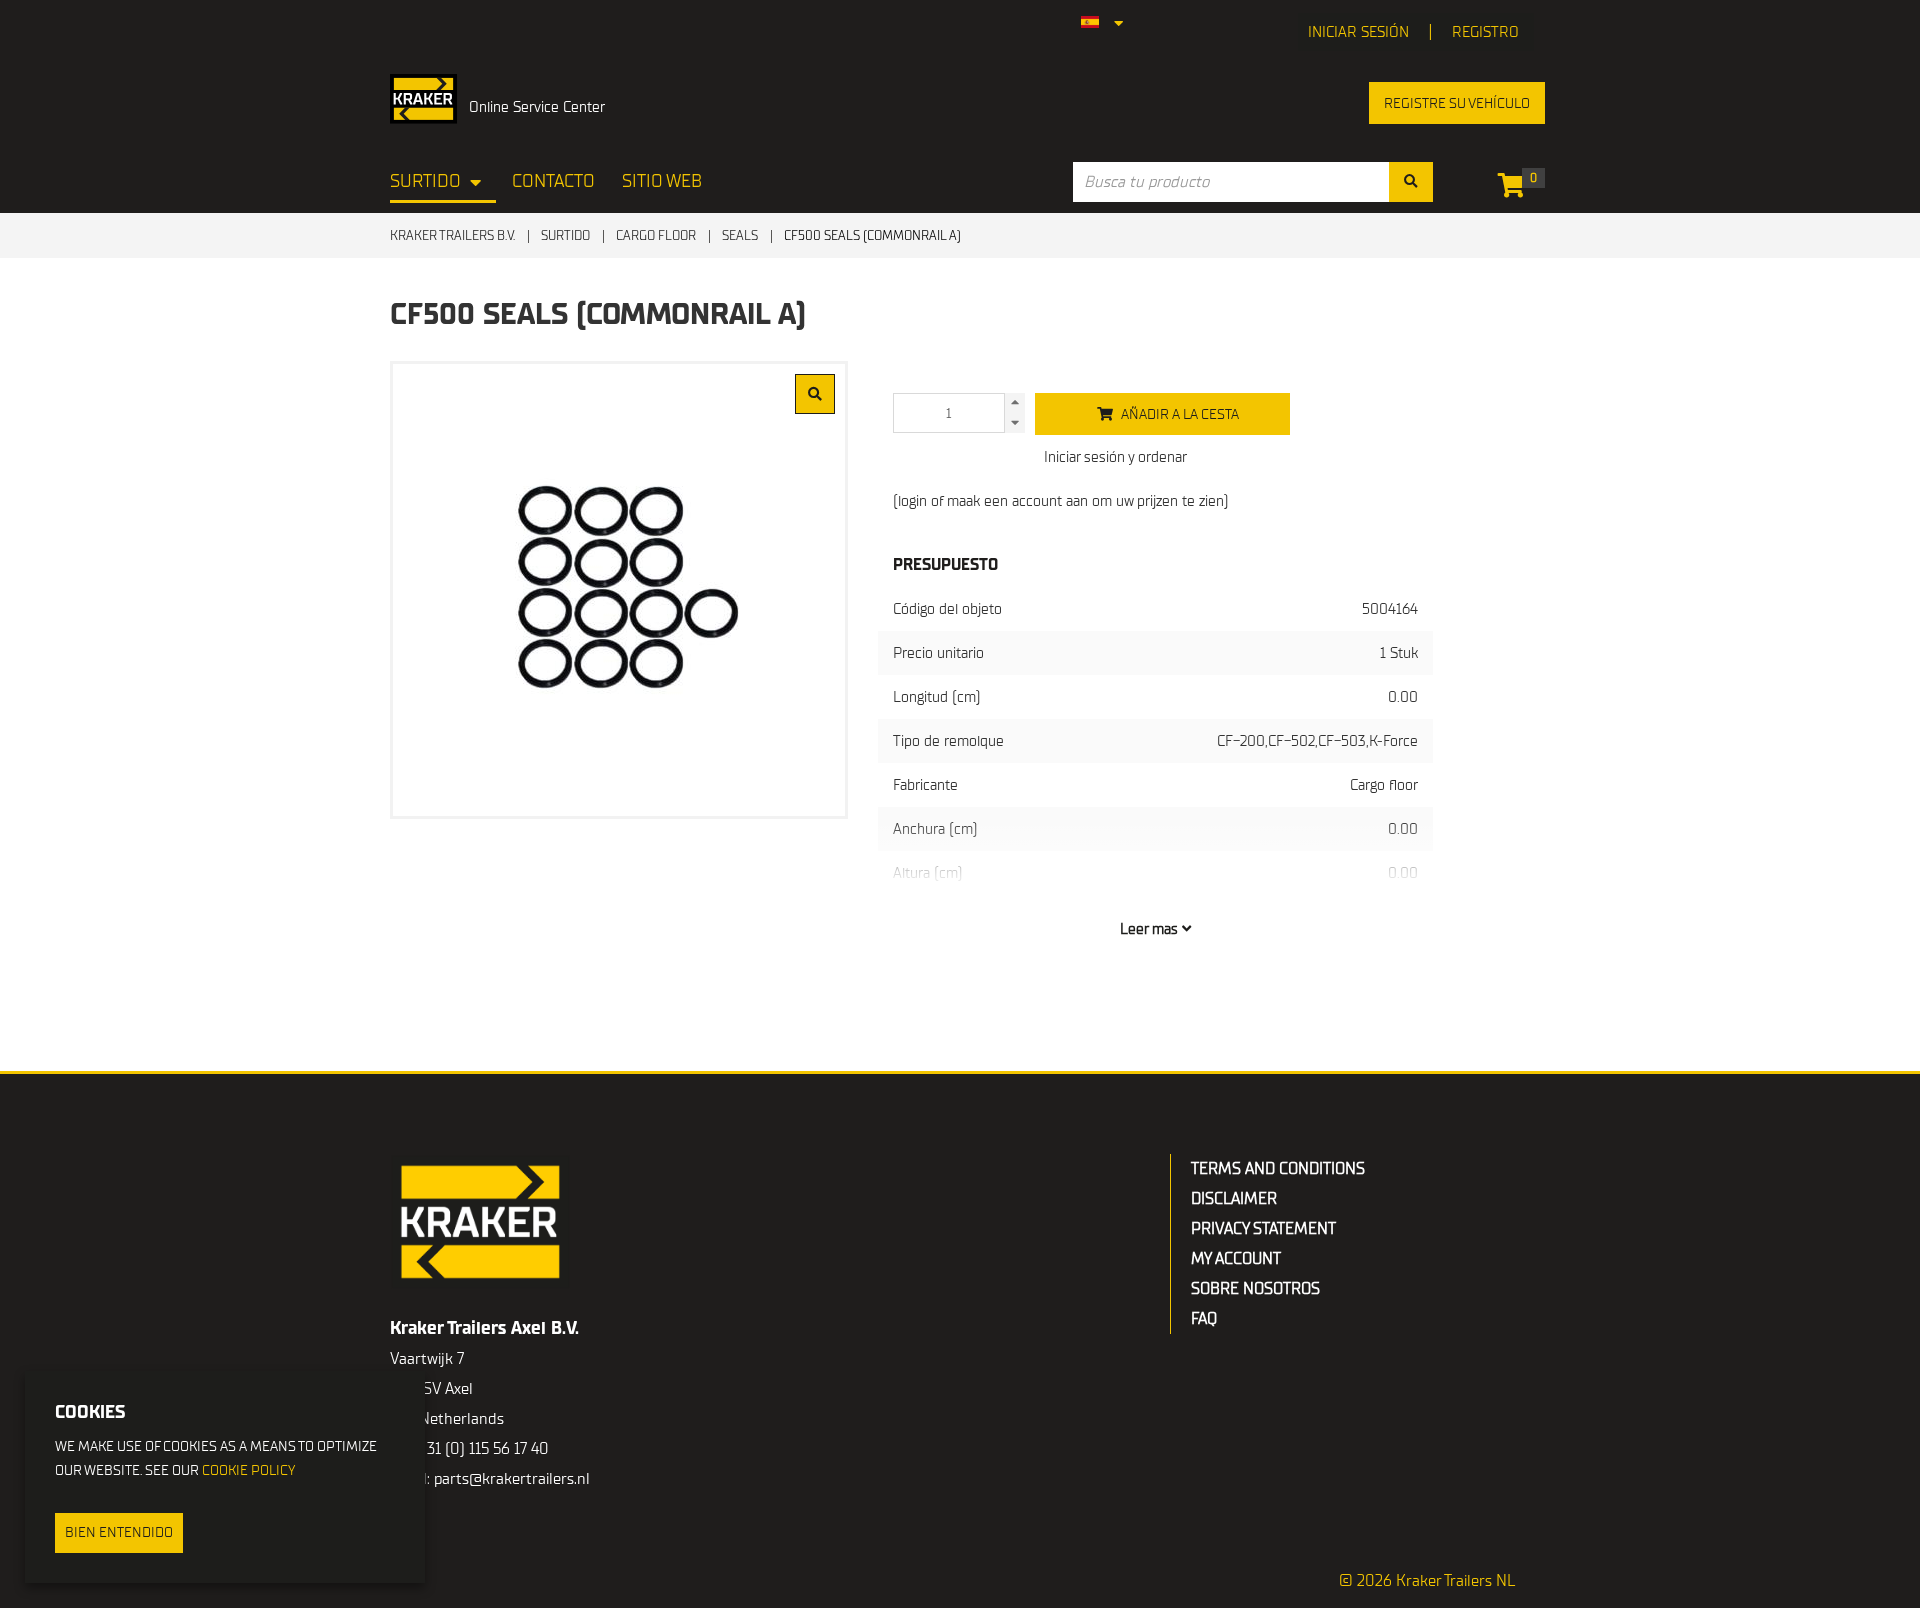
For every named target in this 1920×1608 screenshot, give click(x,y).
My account (1236, 1259)
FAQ (1204, 1319)
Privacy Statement (1263, 1229)
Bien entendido (119, 1532)
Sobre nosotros (1255, 1289)
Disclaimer (1234, 1199)
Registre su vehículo (1457, 103)
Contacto (553, 181)
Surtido (425, 181)
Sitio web (662, 181)
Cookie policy (248, 1470)
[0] (1516, 189)
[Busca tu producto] (1411, 182)
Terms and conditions (1278, 1169)
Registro (1485, 32)
